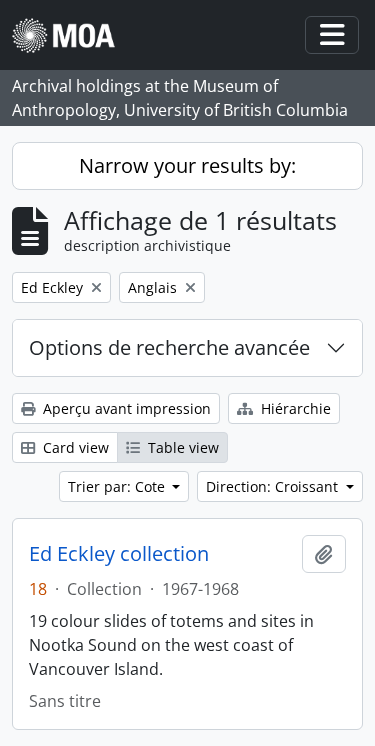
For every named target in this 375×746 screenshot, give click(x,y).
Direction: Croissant (274, 486)
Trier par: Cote (118, 486)
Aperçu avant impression (125, 408)
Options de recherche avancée (169, 347)
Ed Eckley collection (119, 554)
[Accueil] (71, 35)
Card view (74, 447)
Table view (181, 447)
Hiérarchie (294, 408)
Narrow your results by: (187, 165)
